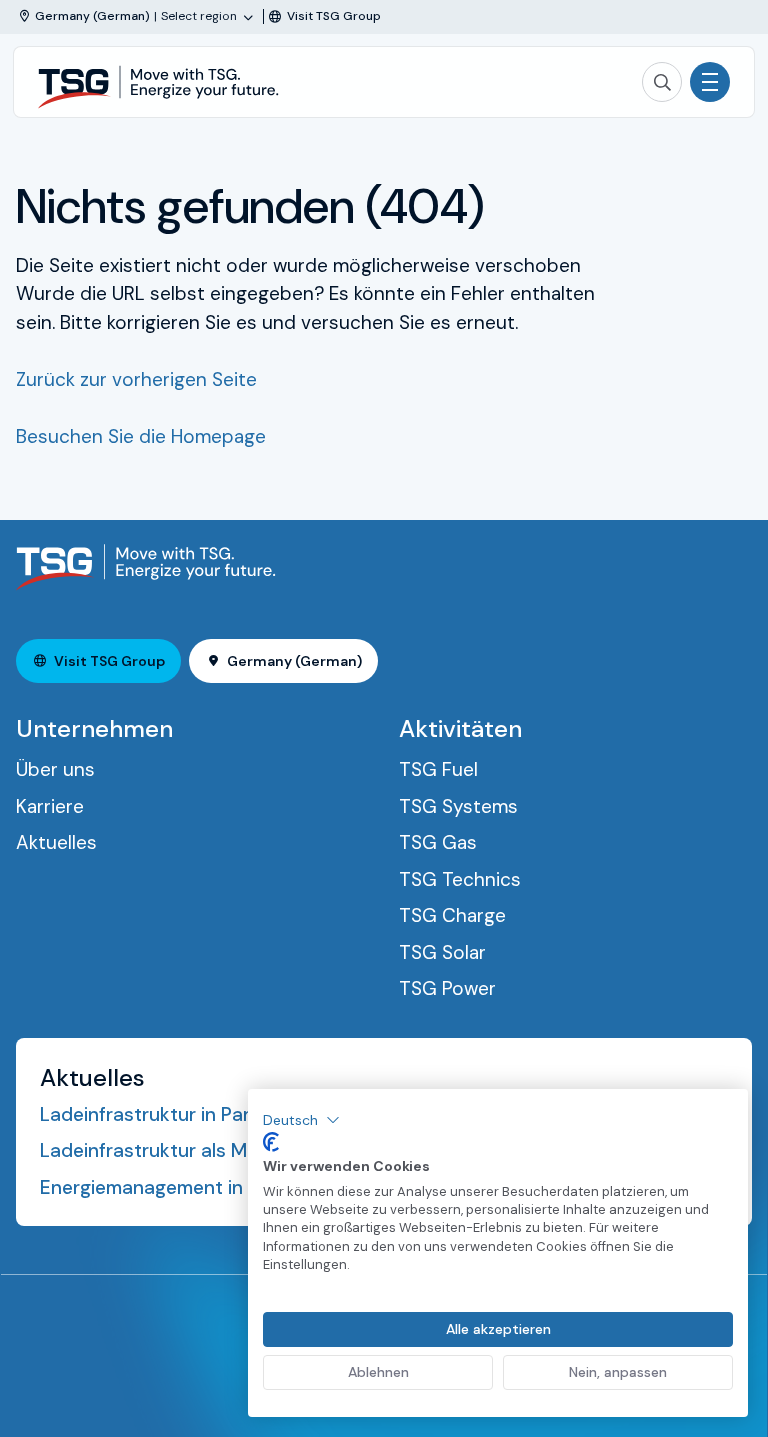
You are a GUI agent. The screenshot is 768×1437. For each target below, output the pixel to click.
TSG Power (447, 988)
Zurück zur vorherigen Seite (136, 379)
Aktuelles (56, 842)
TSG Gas (438, 842)
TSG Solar (442, 952)
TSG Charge (452, 915)
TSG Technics (460, 879)
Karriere (50, 806)
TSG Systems (458, 806)
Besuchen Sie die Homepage (141, 436)
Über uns (55, 769)
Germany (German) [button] (294, 661)
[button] (301, 1120)
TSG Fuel (438, 769)
